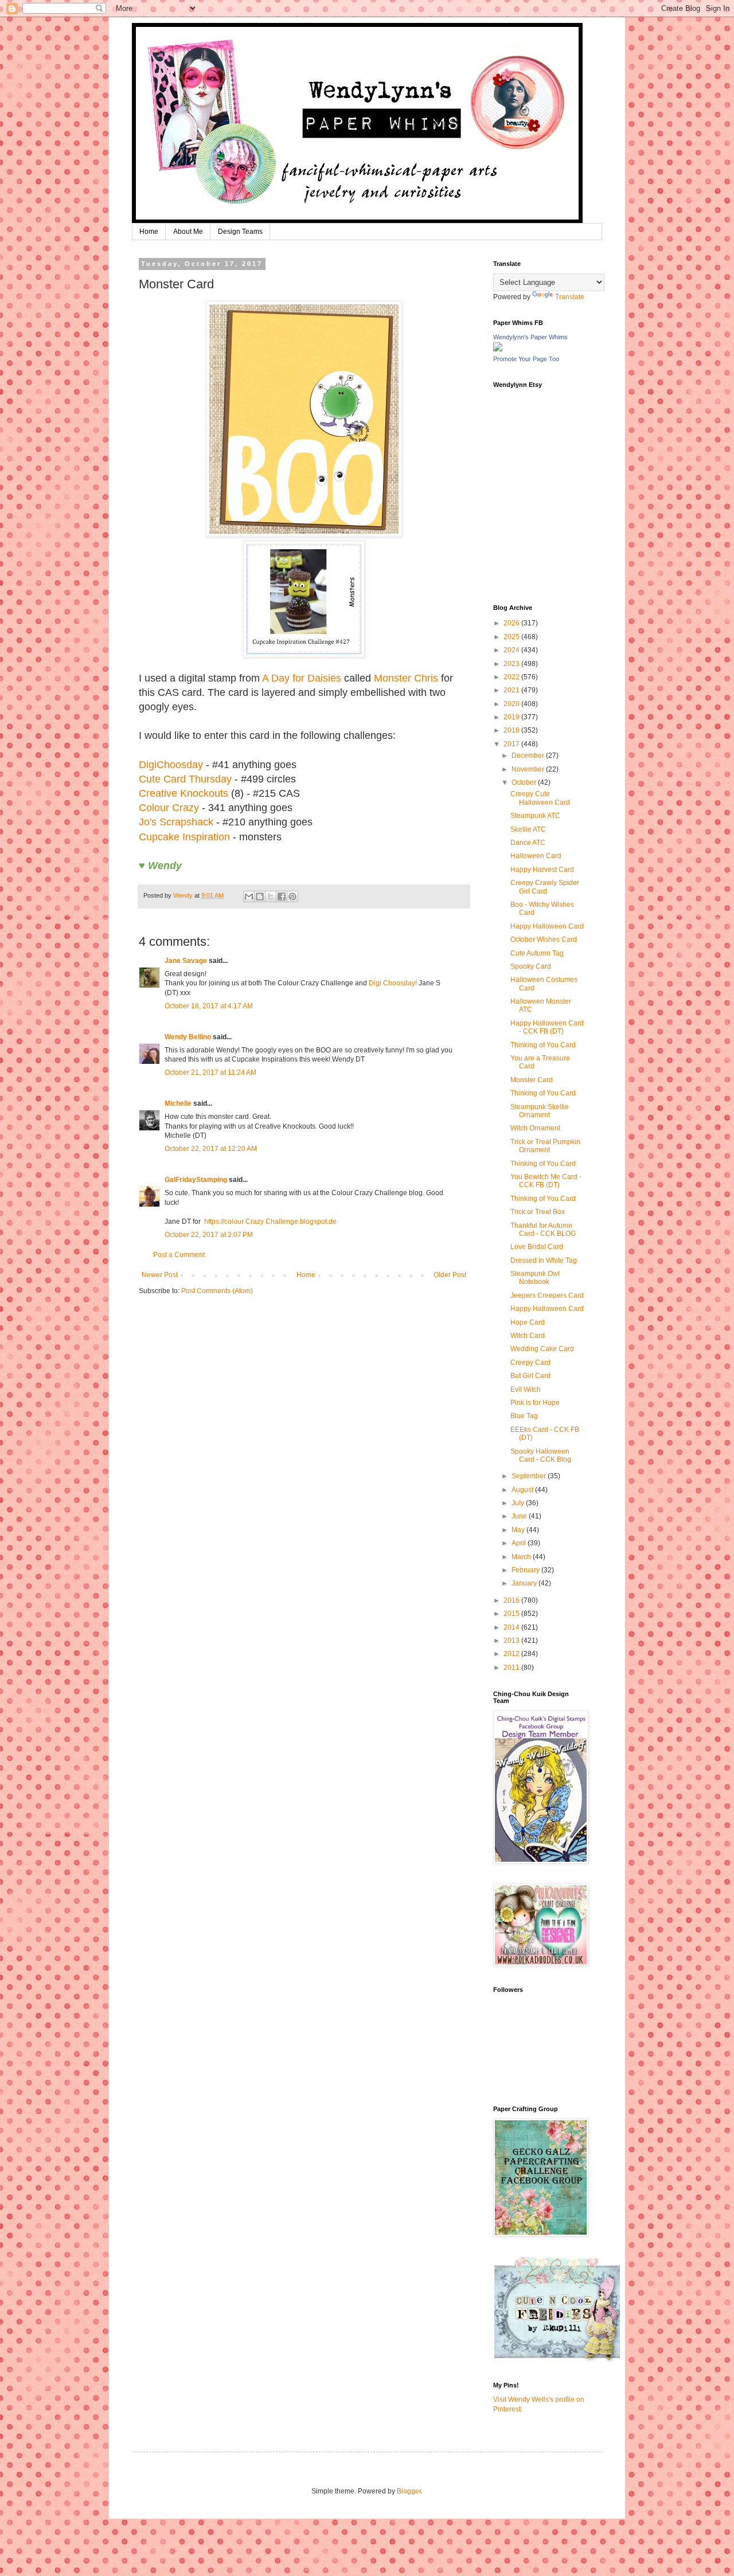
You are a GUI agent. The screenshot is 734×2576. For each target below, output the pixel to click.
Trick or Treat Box (538, 1212)
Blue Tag (524, 1416)
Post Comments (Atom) (217, 1291)
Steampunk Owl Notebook (535, 1278)
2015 (512, 1614)
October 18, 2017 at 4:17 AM (209, 1006)
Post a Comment (179, 1255)
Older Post (450, 1275)
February (526, 1570)
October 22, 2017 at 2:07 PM (209, 1235)
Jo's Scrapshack (176, 822)
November (529, 769)
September (530, 1476)
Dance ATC (528, 843)
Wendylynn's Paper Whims (530, 337)
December (529, 755)
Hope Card (528, 1322)
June (520, 1516)
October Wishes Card (544, 939)
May (519, 1530)
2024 (512, 650)
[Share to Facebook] (282, 896)
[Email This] (249, 896)
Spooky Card (531, 966)
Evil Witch (526, 1389)
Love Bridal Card (537, 1247)
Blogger (409, 2491)
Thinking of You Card (543, 1045)
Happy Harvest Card (542, 870)
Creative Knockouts (183, 793)
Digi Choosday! (393, 983)
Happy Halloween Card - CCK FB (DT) (547, 1027)
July (519, 1503)
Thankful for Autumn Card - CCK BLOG (543, 1230)
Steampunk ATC (535, 816)
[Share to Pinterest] (292, 896)
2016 (512, 1600)
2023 (512, 664)
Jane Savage (186, 961)
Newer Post (160, 1275)
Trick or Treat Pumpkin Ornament (545, 1146)
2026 (512, 623)
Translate (570, 297)
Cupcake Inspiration (184, 837)
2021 (512, 690)
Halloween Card (536, 856)
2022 (512, 677)
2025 (512, 637)
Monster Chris (406, 678)
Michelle (178, 1103)
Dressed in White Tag (544, 1260)
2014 (512, 1627)
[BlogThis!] (260, 896)
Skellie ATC (528, 829)
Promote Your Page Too (526, 359)
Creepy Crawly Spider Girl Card (545, 887)
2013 (512, 1641)
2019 (512, 717)
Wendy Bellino (188, 1037)
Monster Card (532, 1080)
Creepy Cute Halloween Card (540, 798)
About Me (188, 232)
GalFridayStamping (196, 1180)
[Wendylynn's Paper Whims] (498, 349)
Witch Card (528, 1336)
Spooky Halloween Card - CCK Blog (541, 1455)
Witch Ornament (535, 1128)
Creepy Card (530, 1363)
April (520, 1543)
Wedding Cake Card (542, 1349)
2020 (512, 704)
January (525, 1583)
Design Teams (240, 232)
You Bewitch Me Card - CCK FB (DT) (546, 1181)
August (523, 1490)
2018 (512, 730)
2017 (512, 744)
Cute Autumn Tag (537, 953)
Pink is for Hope (535, 1403)
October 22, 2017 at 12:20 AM (211, 1149)
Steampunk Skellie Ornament (540, 1111)
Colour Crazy (169, 808)
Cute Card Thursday (185, 779)
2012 (512, 1654)
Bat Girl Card (530, 1376)
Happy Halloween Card (547, 926)
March (522, 1557)
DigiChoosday (171, 765)
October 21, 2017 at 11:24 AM (210, 1072)
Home (149, 232)
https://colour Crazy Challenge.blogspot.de (270, 1222)
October (525, 782)
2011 (512, 1667)
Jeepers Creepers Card (547, 1295)
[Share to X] (271, 896)
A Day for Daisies (302, 678)
